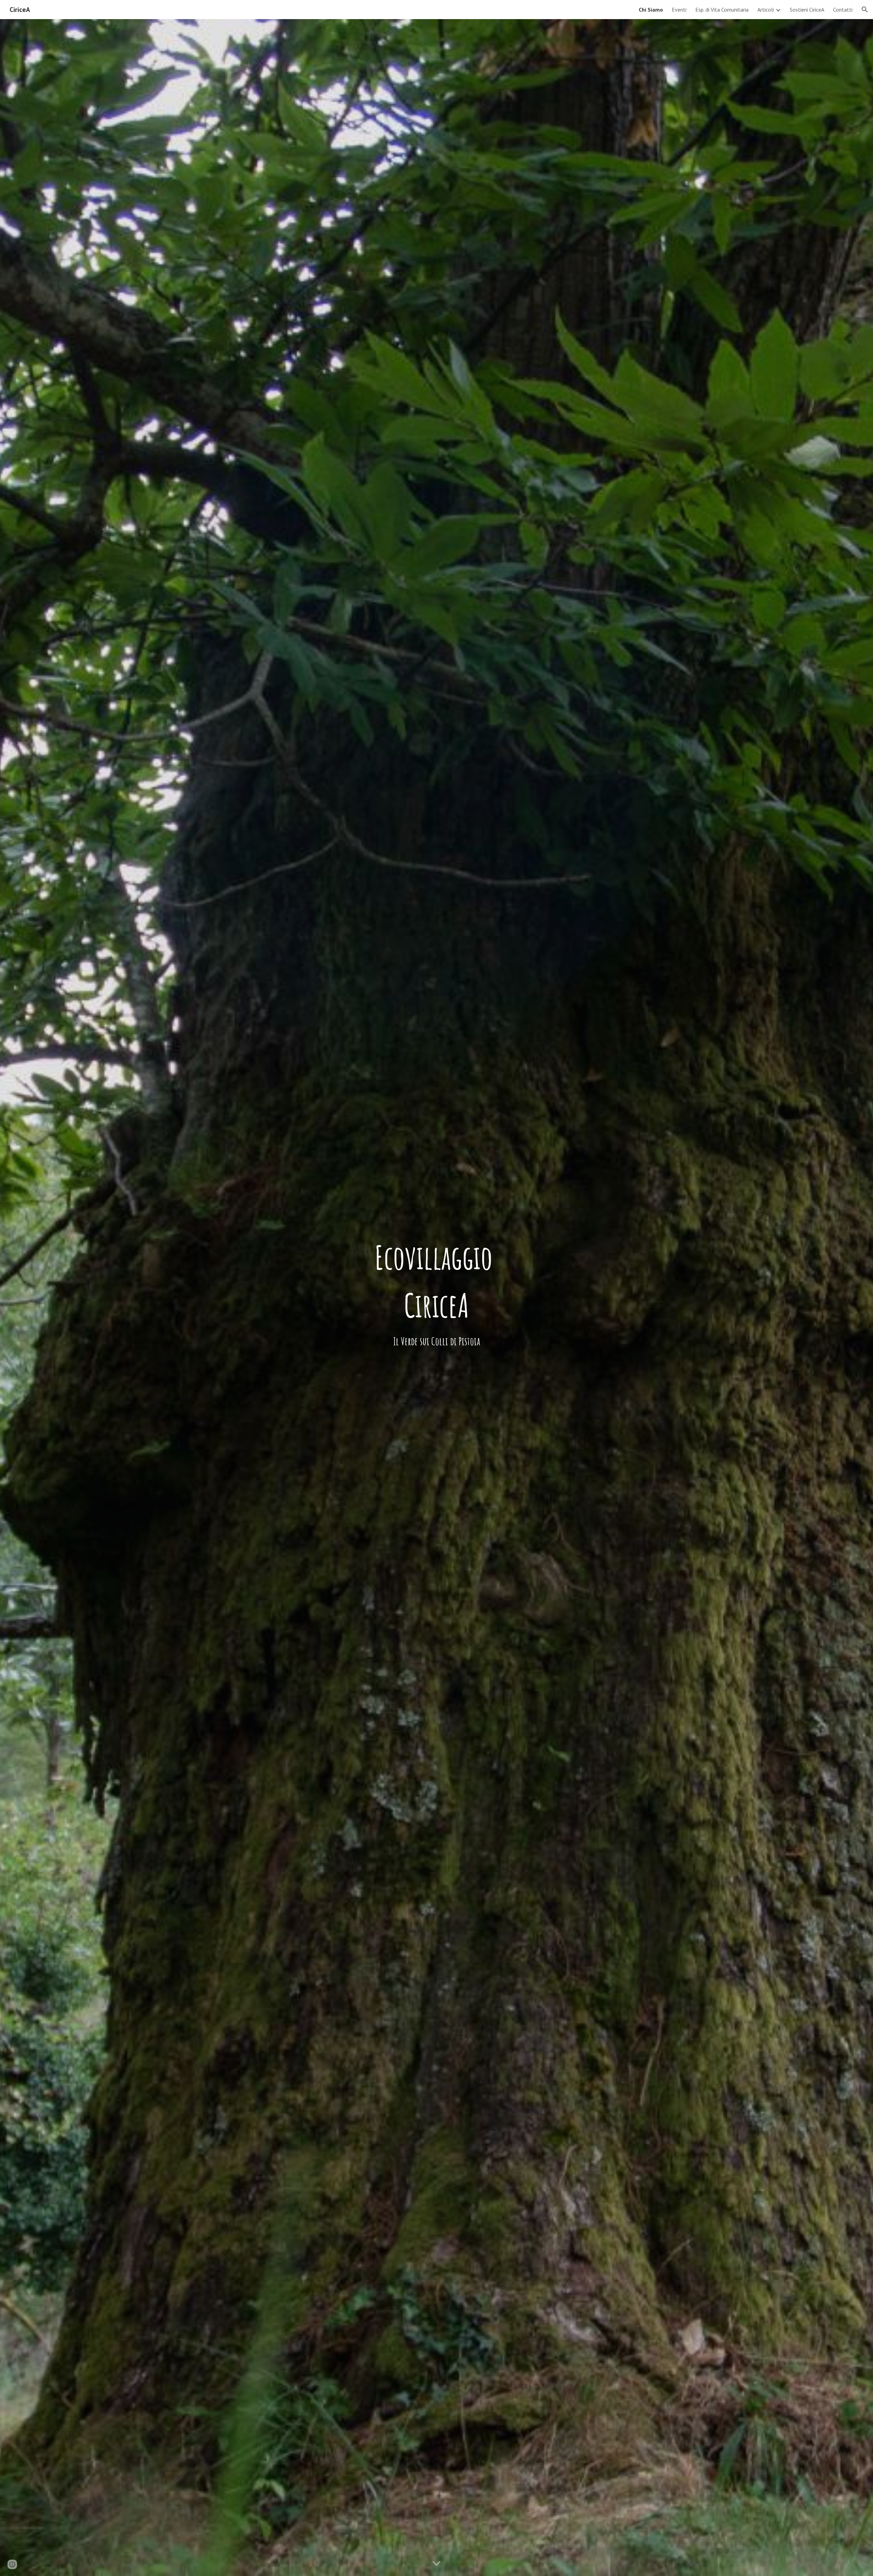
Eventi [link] (679, 10)
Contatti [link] (843, 10)
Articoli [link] (766, 10)
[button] (865, 10)
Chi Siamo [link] (651, 10)
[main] (436, 1281)
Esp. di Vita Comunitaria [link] (722, 10)
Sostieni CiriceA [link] (807, 10)
